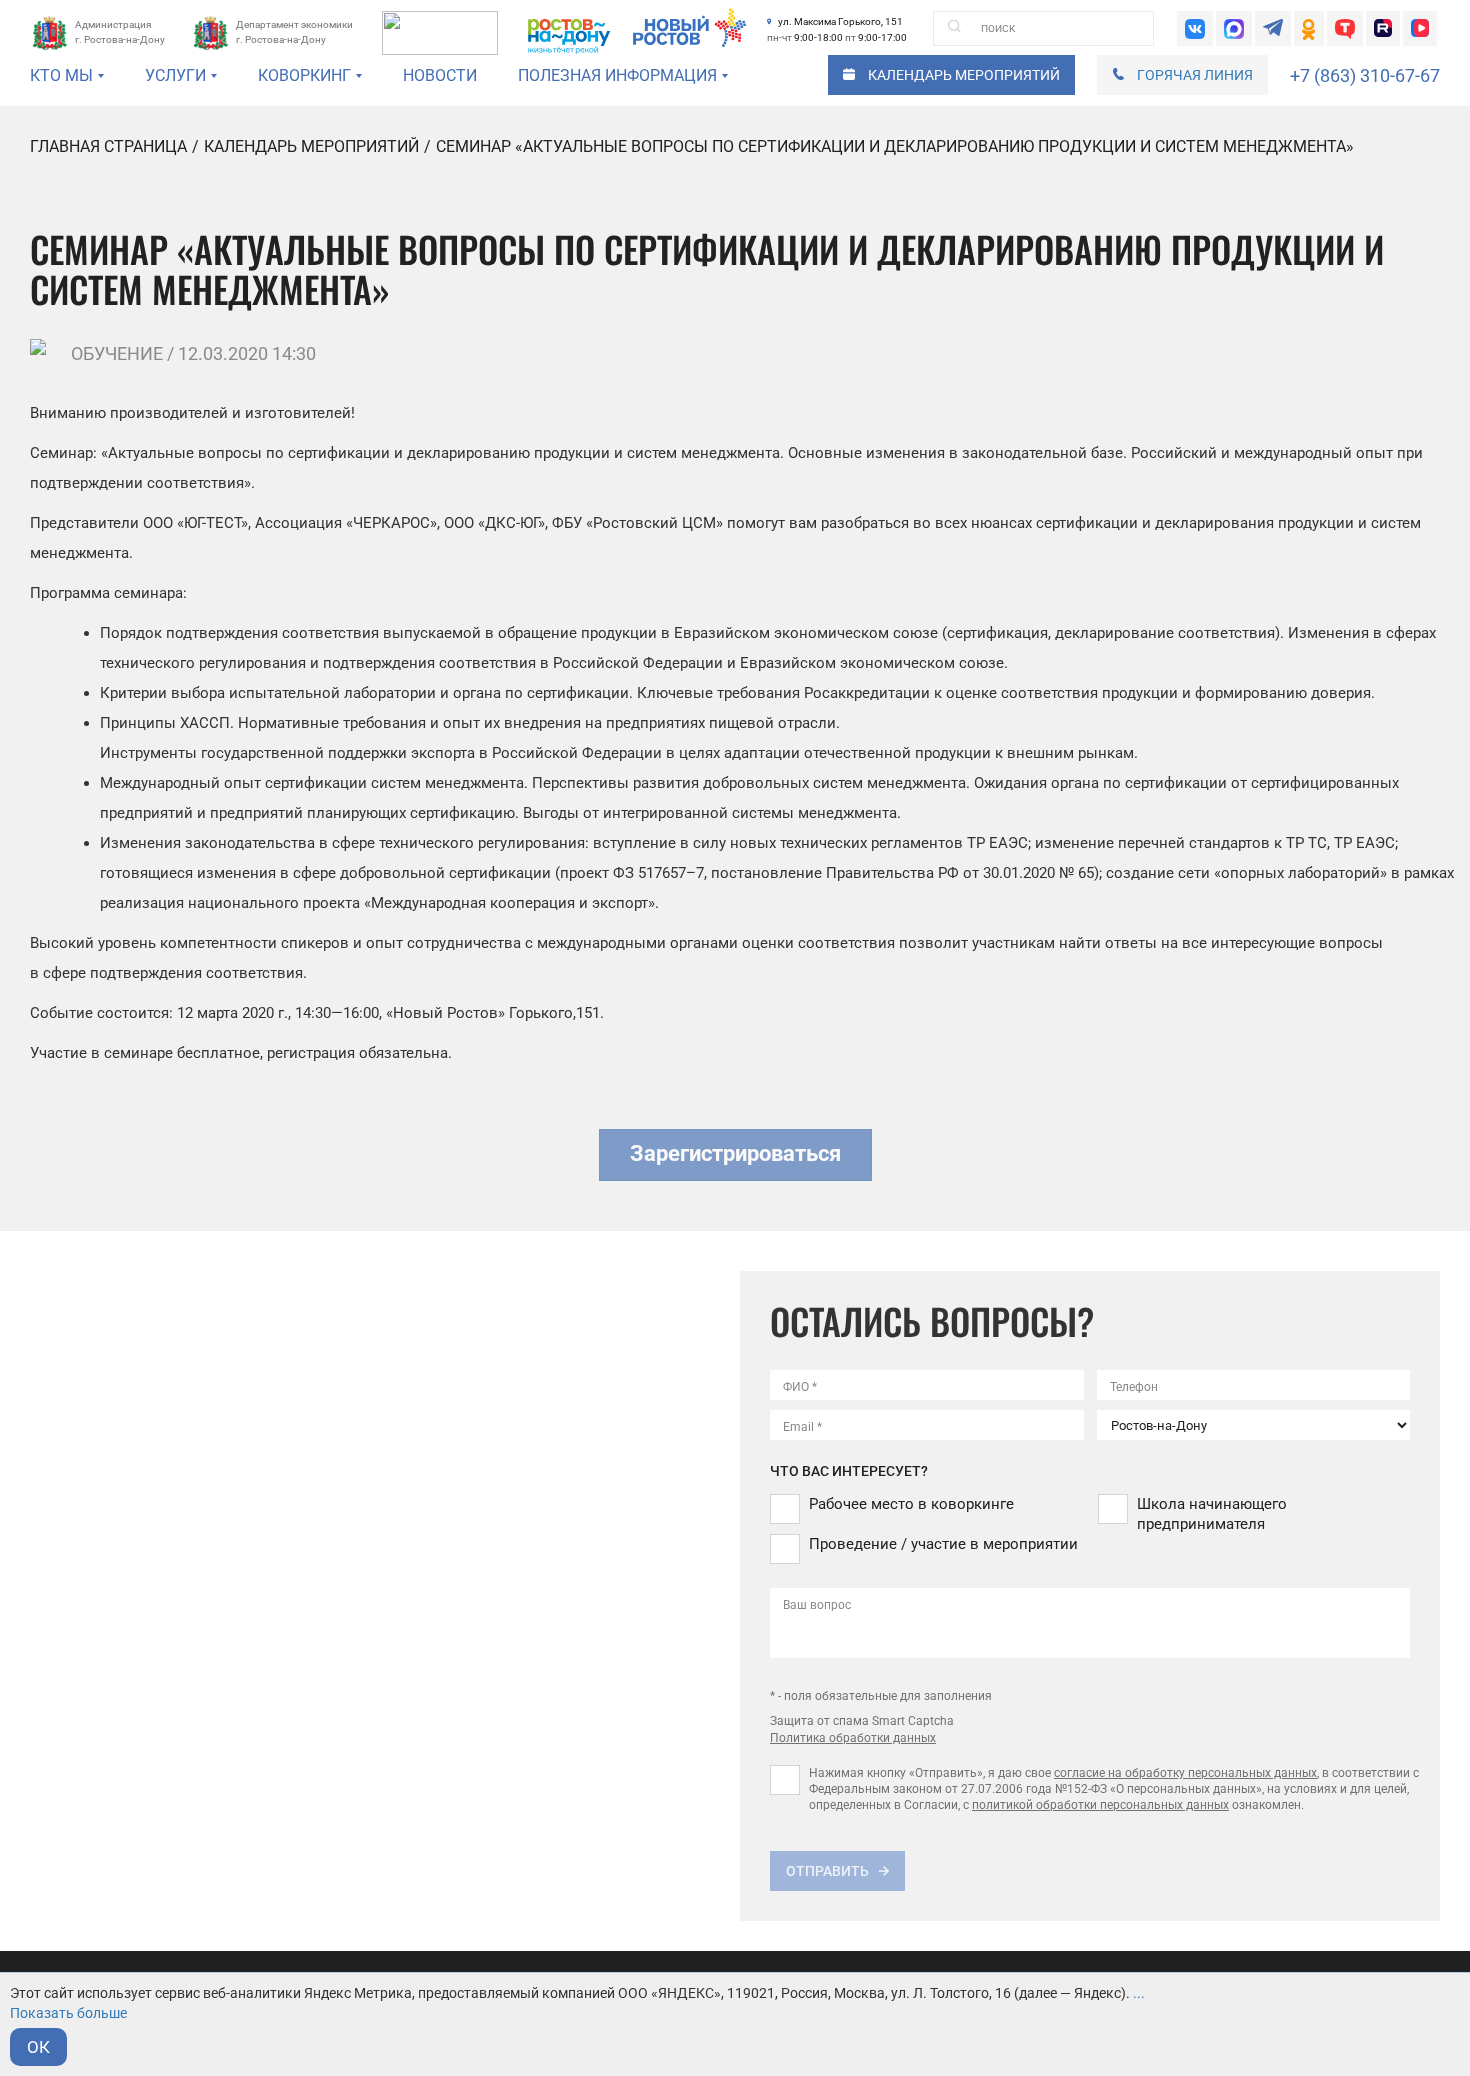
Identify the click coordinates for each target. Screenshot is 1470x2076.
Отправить (827, 1871)
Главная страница (108, 146)
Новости (440, 75)
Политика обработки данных (853, 1738)
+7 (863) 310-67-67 (1365, 75)
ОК (38, 2047)
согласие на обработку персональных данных (1185, 1773)
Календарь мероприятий (311, 146)
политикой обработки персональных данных (1100, 1805)
